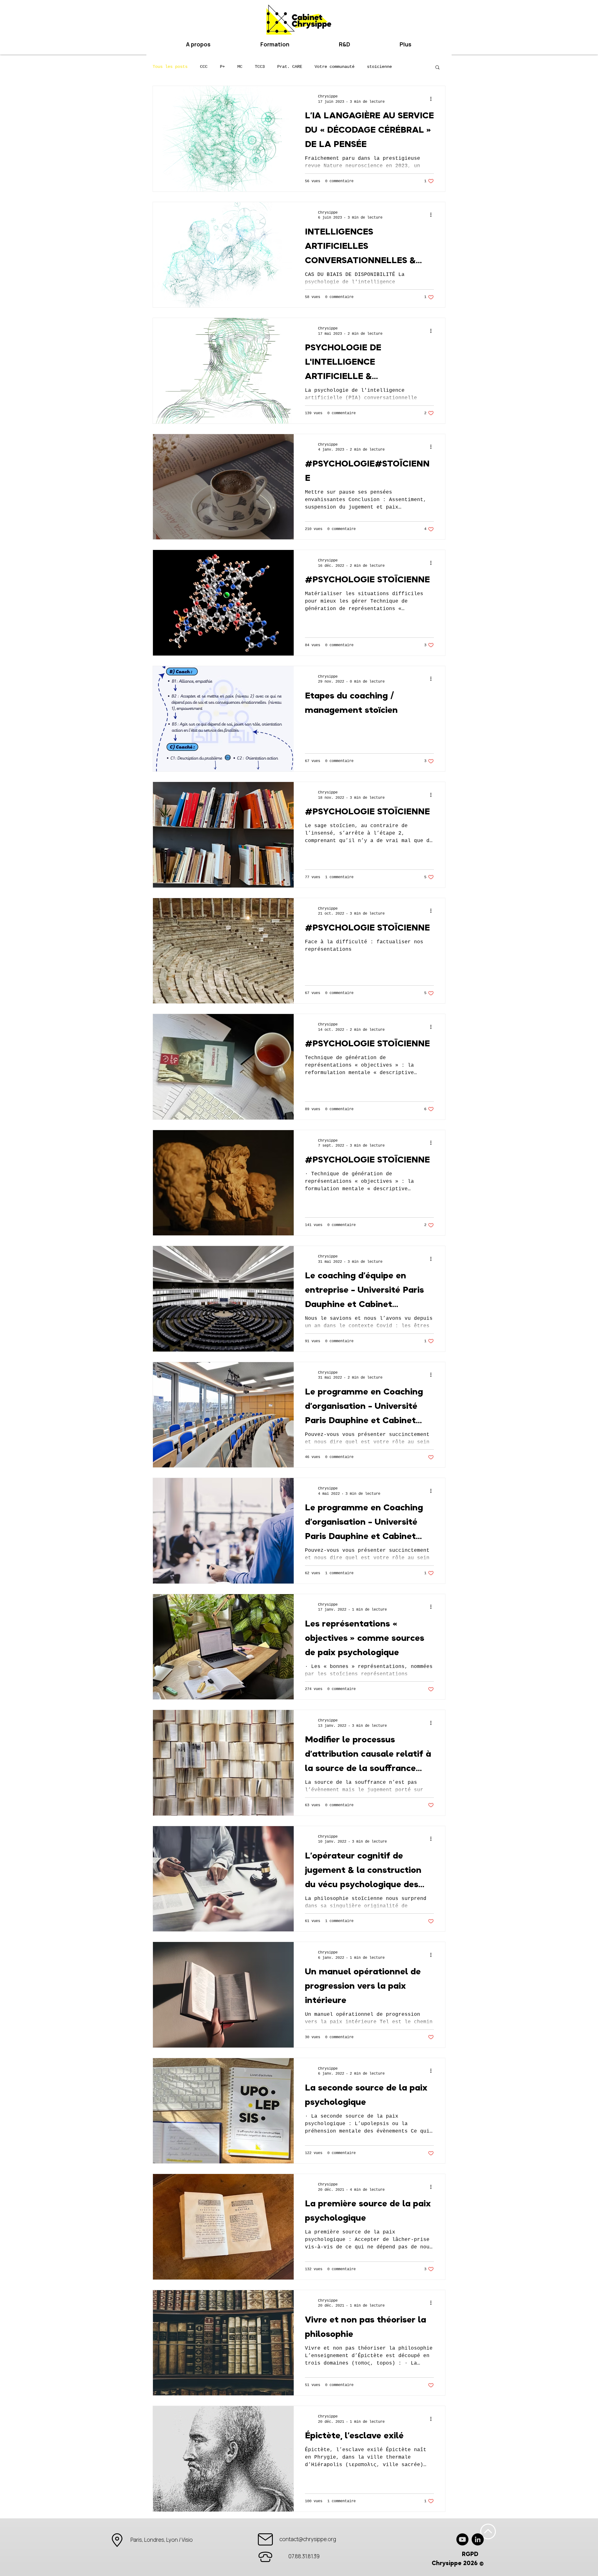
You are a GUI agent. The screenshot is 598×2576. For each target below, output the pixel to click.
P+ (222, 67)
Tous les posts (170, 67)
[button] (344, 44)
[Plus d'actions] (433, 99)
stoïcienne (379, 67)
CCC (204, 67)
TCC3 (260, 67)
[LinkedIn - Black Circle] (478, 2539)
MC (240, 67)
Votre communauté (335, 67)
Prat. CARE (290, 67)
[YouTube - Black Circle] (462, 2539)
